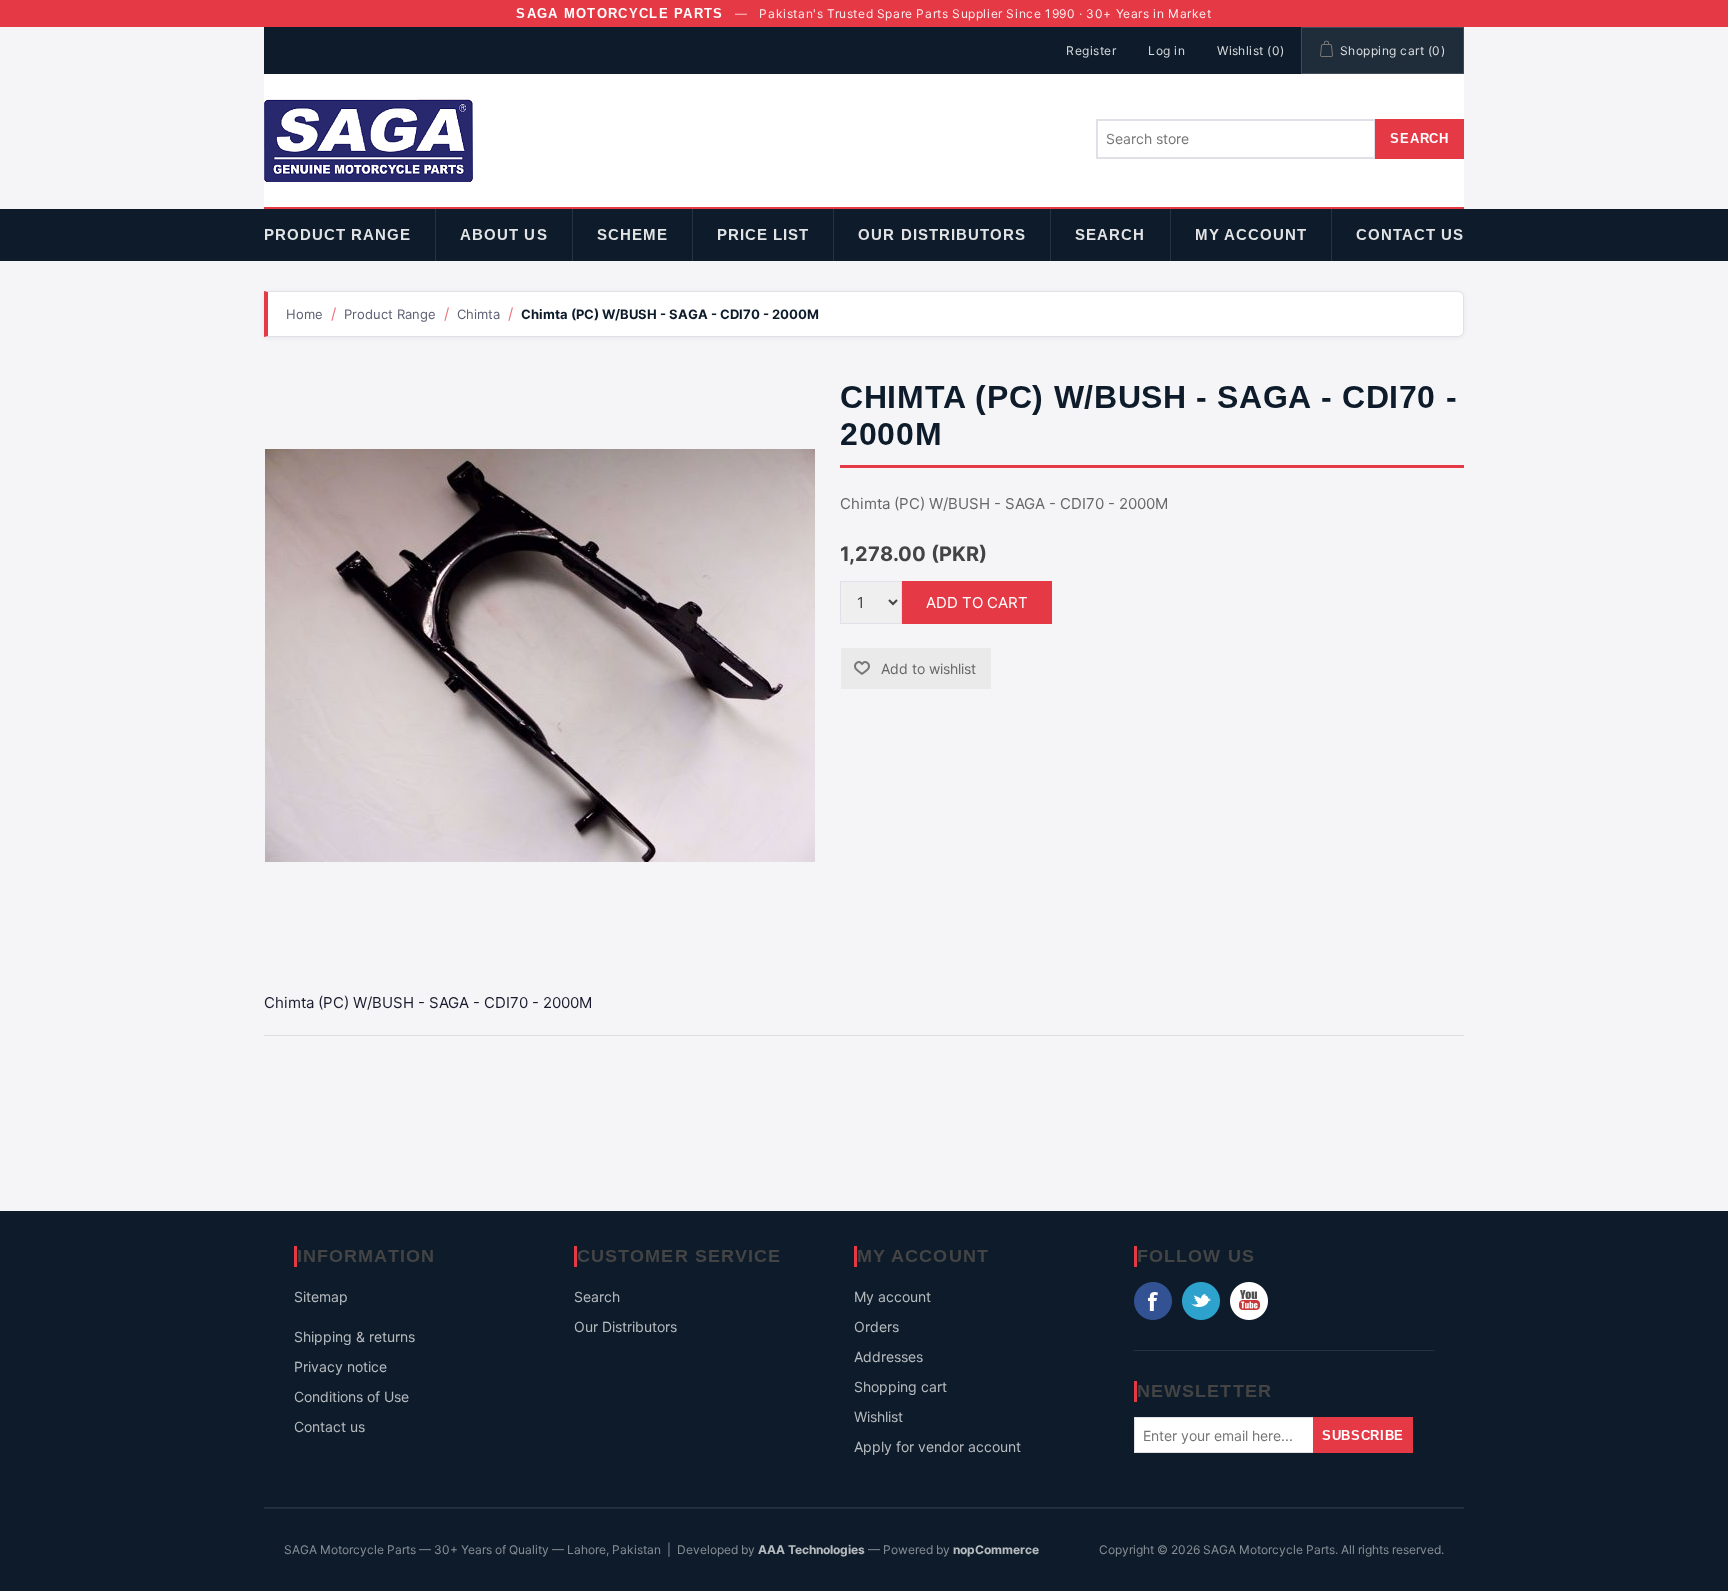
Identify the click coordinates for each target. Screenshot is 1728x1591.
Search (1110, 234)
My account (1251, 234)
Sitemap (321, 1296)
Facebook (1153, 1301)
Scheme (632, 234)
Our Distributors (942, 234)
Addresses (888, 1356)
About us (503, 234)
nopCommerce (996, 1549)
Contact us (1410, 234)
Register (1091, 50)
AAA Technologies (811, 1549)
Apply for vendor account (937, 1446)
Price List (763, 234)
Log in (1166, 50)
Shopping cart (900, 1386)
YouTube (1249, 1301)
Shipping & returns (354, 1336)
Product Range (338, 234)
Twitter (1201, 1301)
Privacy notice (340, 1366)
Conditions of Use (351, 1396)
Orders (876, 1326)
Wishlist (878, 1416)
